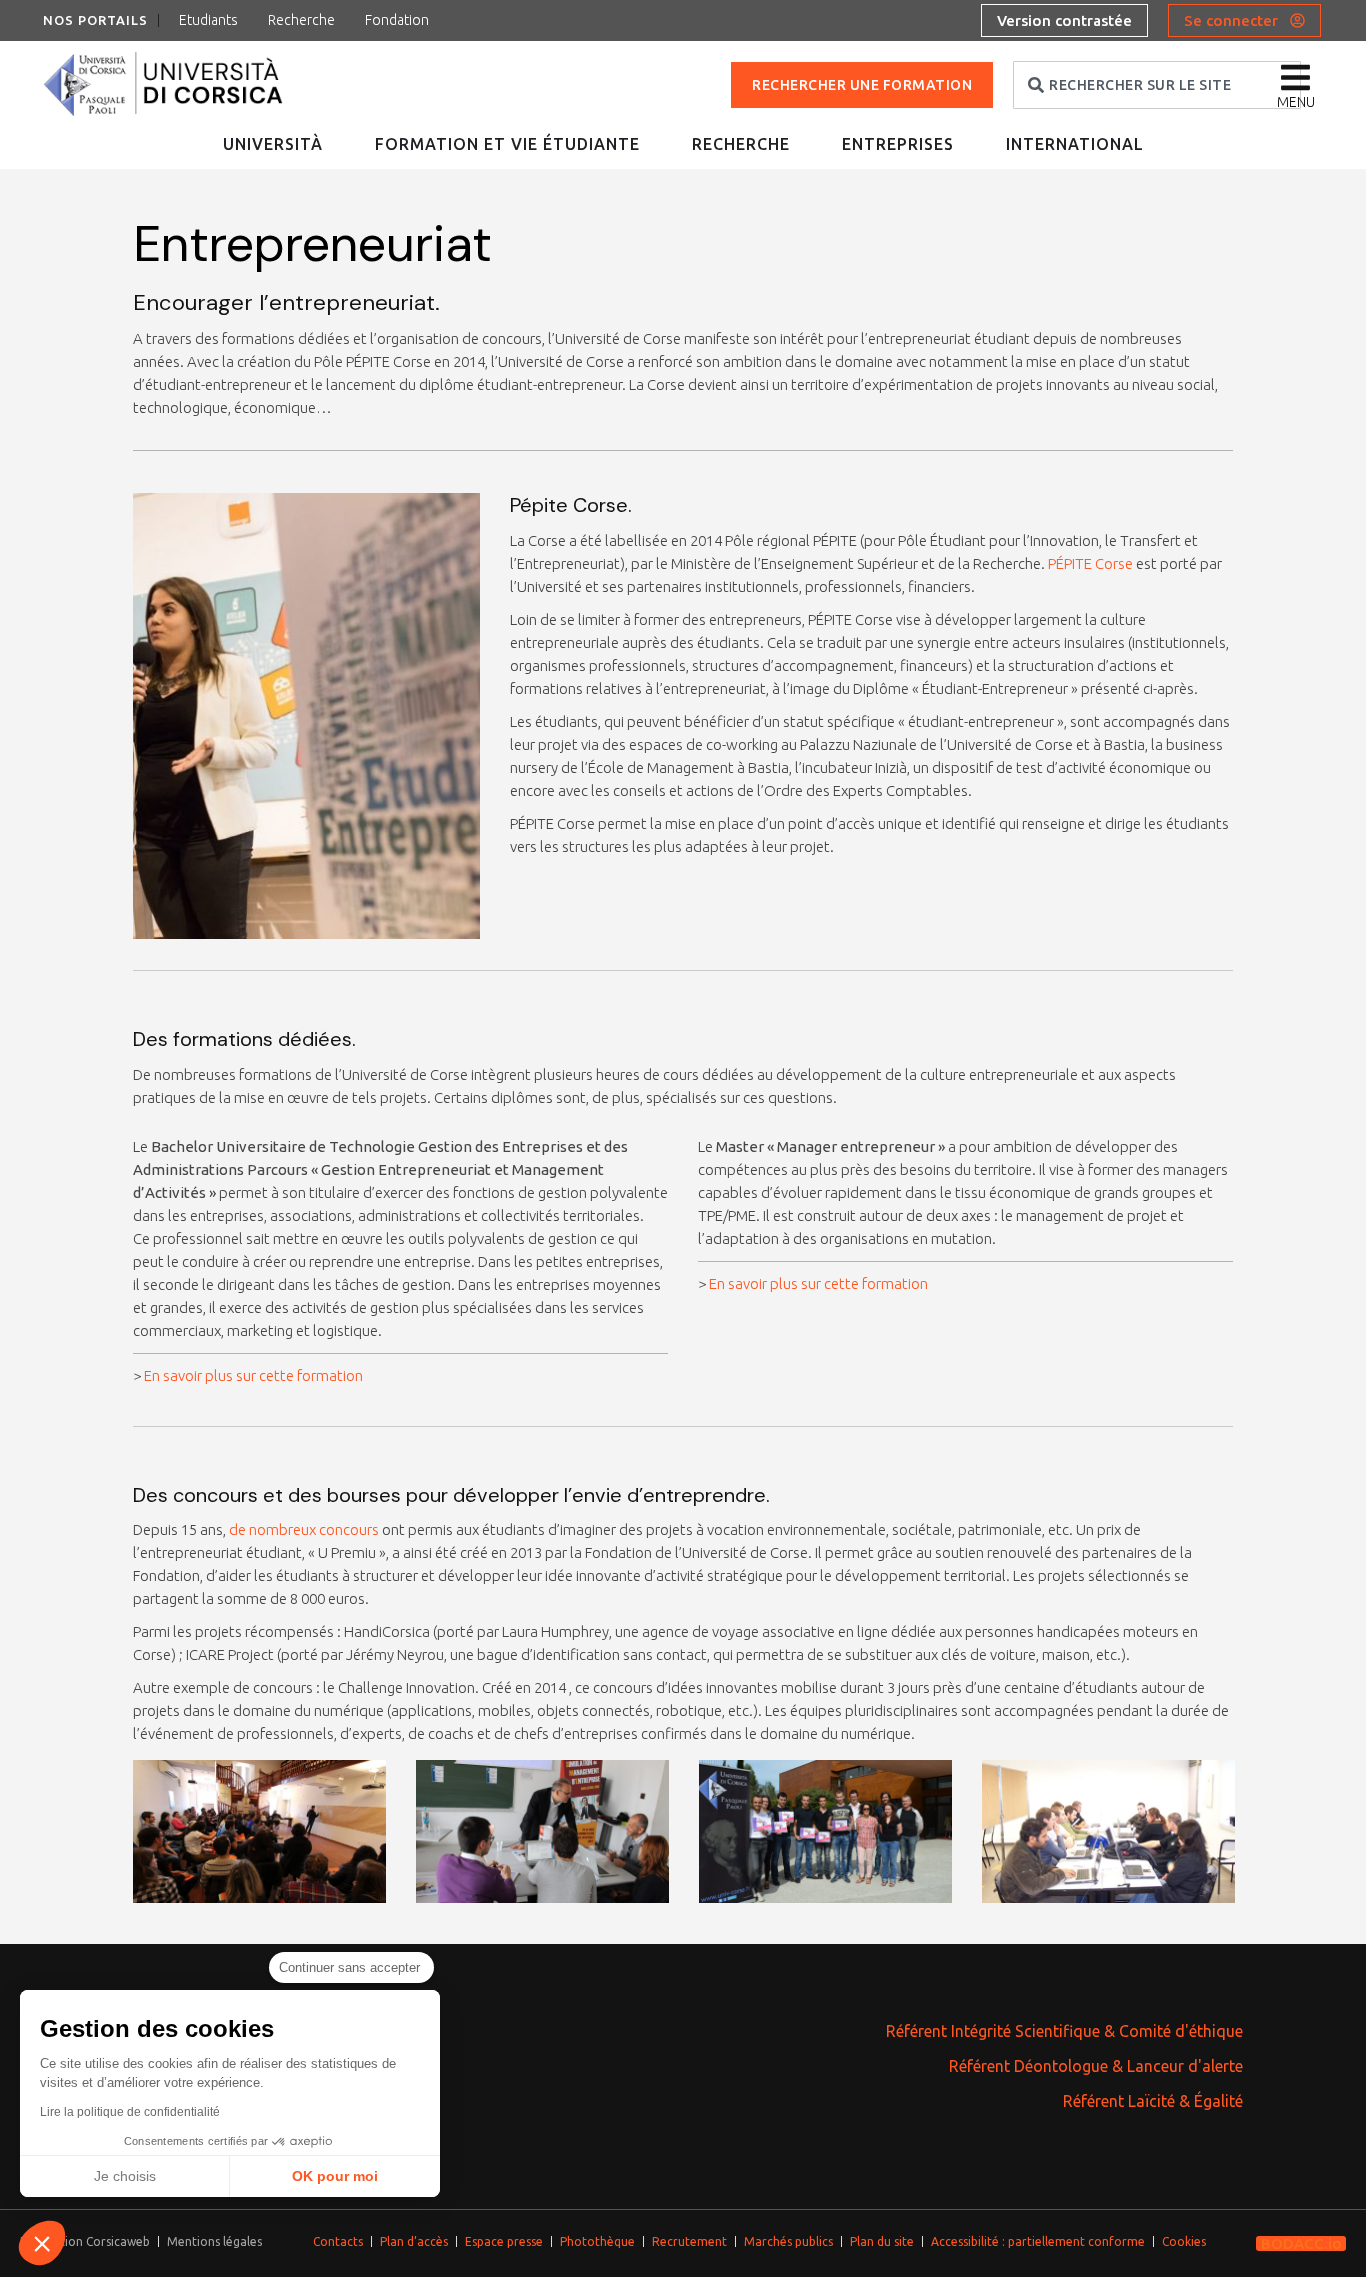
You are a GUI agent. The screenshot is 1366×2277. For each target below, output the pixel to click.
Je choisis (125, 2176)
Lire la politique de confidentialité (130, 2112)
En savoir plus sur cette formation (253, 1375)
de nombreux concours (304, 1529)
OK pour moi (335, 2176)
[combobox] (1157, 85)
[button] (42, 2243)
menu (1296, 102)
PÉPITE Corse (1090, 563)
